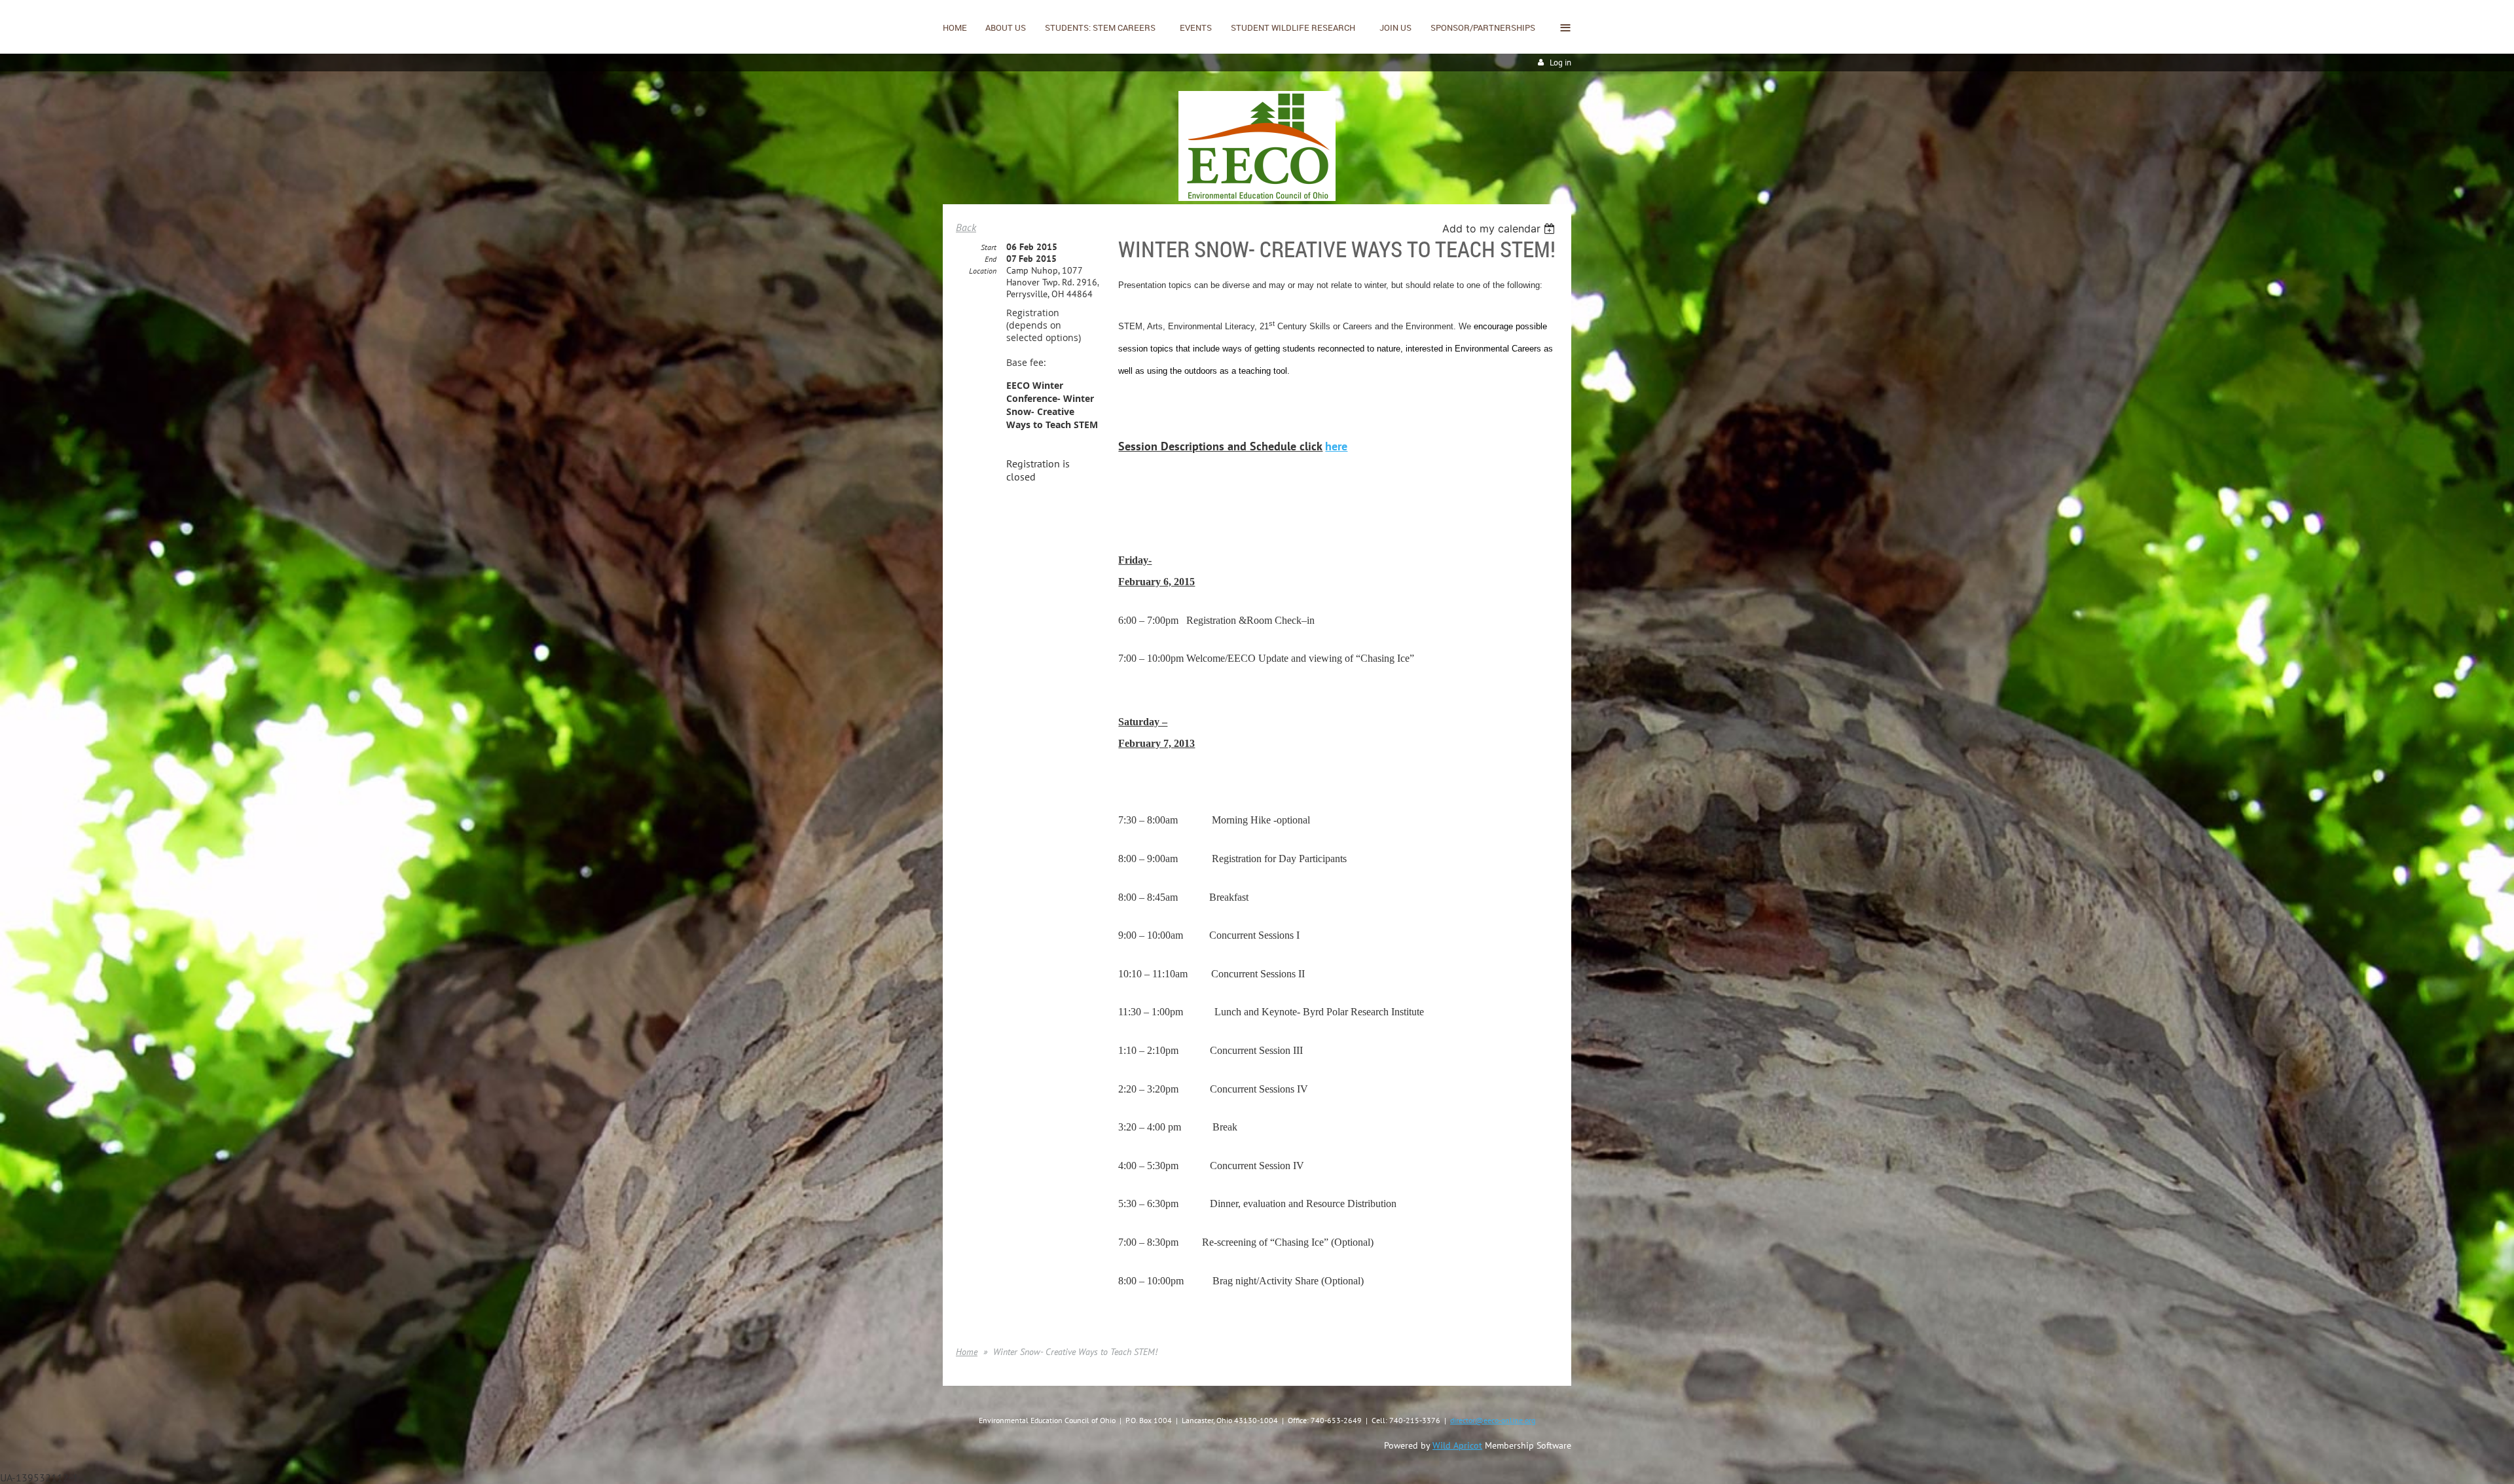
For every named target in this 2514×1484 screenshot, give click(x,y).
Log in (1560, 63)
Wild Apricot (1457, 1445)
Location (983, 271)
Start (989, 247)
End (991, 259)
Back (966, 227)
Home (967, 1352)
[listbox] (1500, 228)
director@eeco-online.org (1493, 1420)
